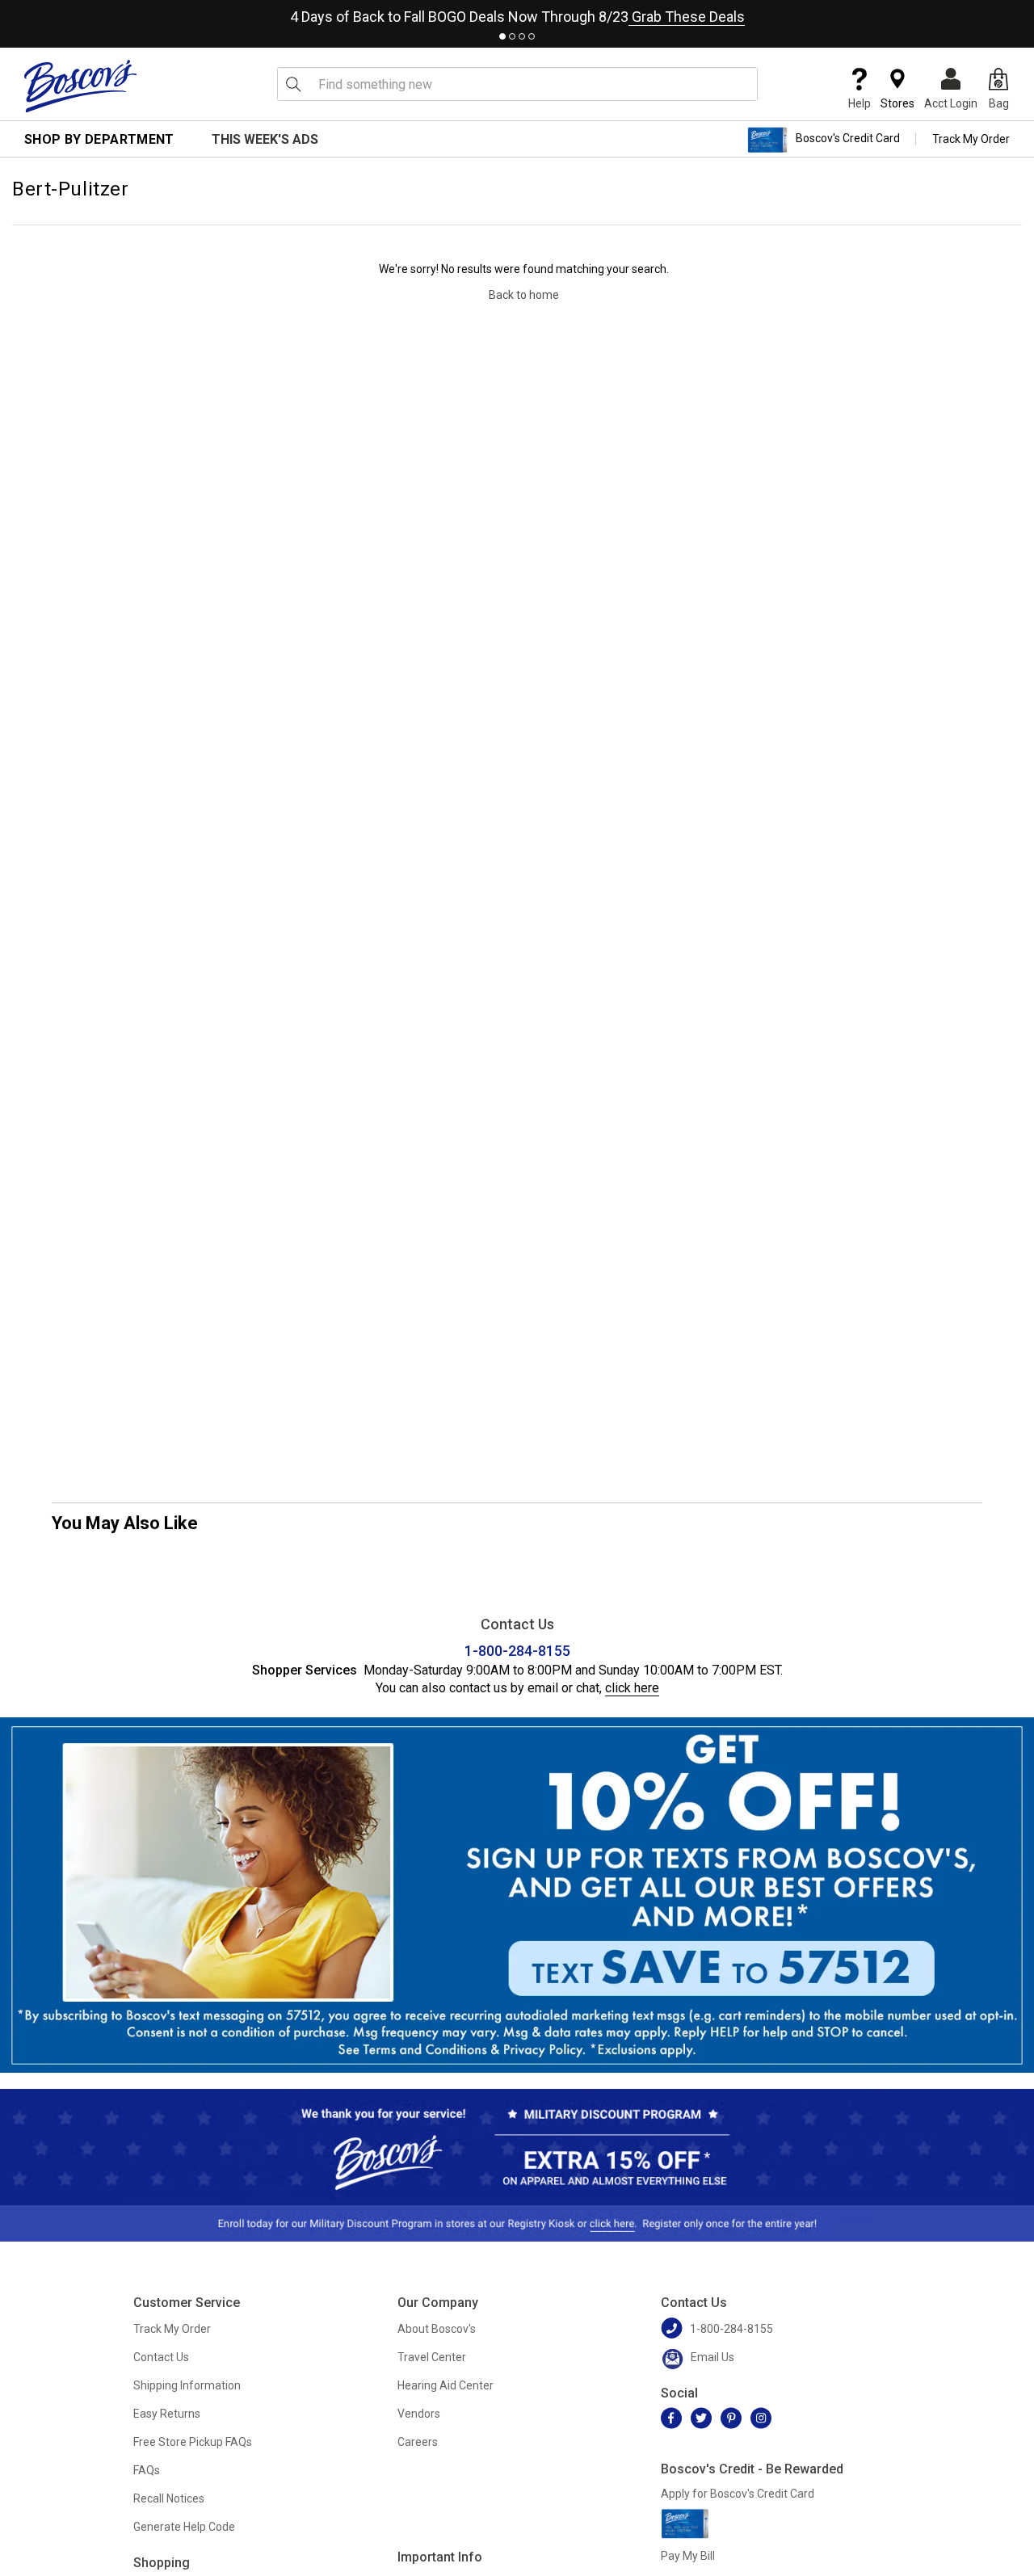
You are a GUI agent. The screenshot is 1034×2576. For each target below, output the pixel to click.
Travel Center (432, 2357)
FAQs (147, 2470)
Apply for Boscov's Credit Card (738, 2494)
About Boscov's (437, 2329)
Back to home (524, 295)
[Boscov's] (81, 86)
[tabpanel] (517, 13)
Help (860, 103)
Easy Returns (167, 2414)
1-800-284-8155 (517, 1651)
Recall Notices (169, 2498)
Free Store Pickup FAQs (193, 2442)
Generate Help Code (184, 2527)
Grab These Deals (687, 17)
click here (632, 1688)
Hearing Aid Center (446, 2385)
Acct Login (951, 103)
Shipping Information (187, 2385)
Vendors (419, 2414)
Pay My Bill (688, 2556)
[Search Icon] (293, 84)
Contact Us (161, 2357)
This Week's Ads (265, 139)
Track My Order (971, 139)
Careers (418, 2442)
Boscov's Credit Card (848, 139)
